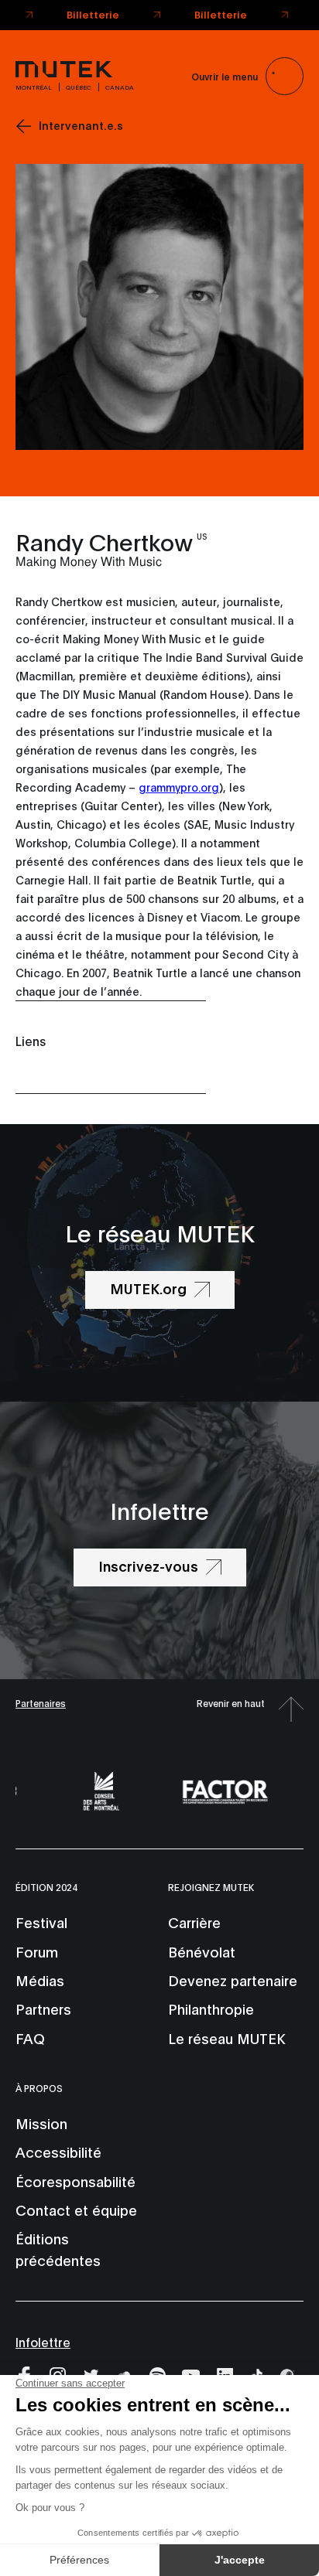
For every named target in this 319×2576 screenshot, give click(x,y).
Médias (40, 1980)
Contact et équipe (76, 2210)
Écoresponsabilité (75, 2181)
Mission (41, 2123)
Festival (41, 1922)
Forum (37, 1951)
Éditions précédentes (58, 2249)
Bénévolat (202, 1951)
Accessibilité (58, 2152)
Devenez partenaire (233, 1980)
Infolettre (43, 2341)
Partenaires (41, 1703)
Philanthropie (211, 2009)
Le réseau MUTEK (226, 2038)
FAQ (30, 2038)
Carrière (194, 1922)
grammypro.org (179, 787)
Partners (43, 2009)
